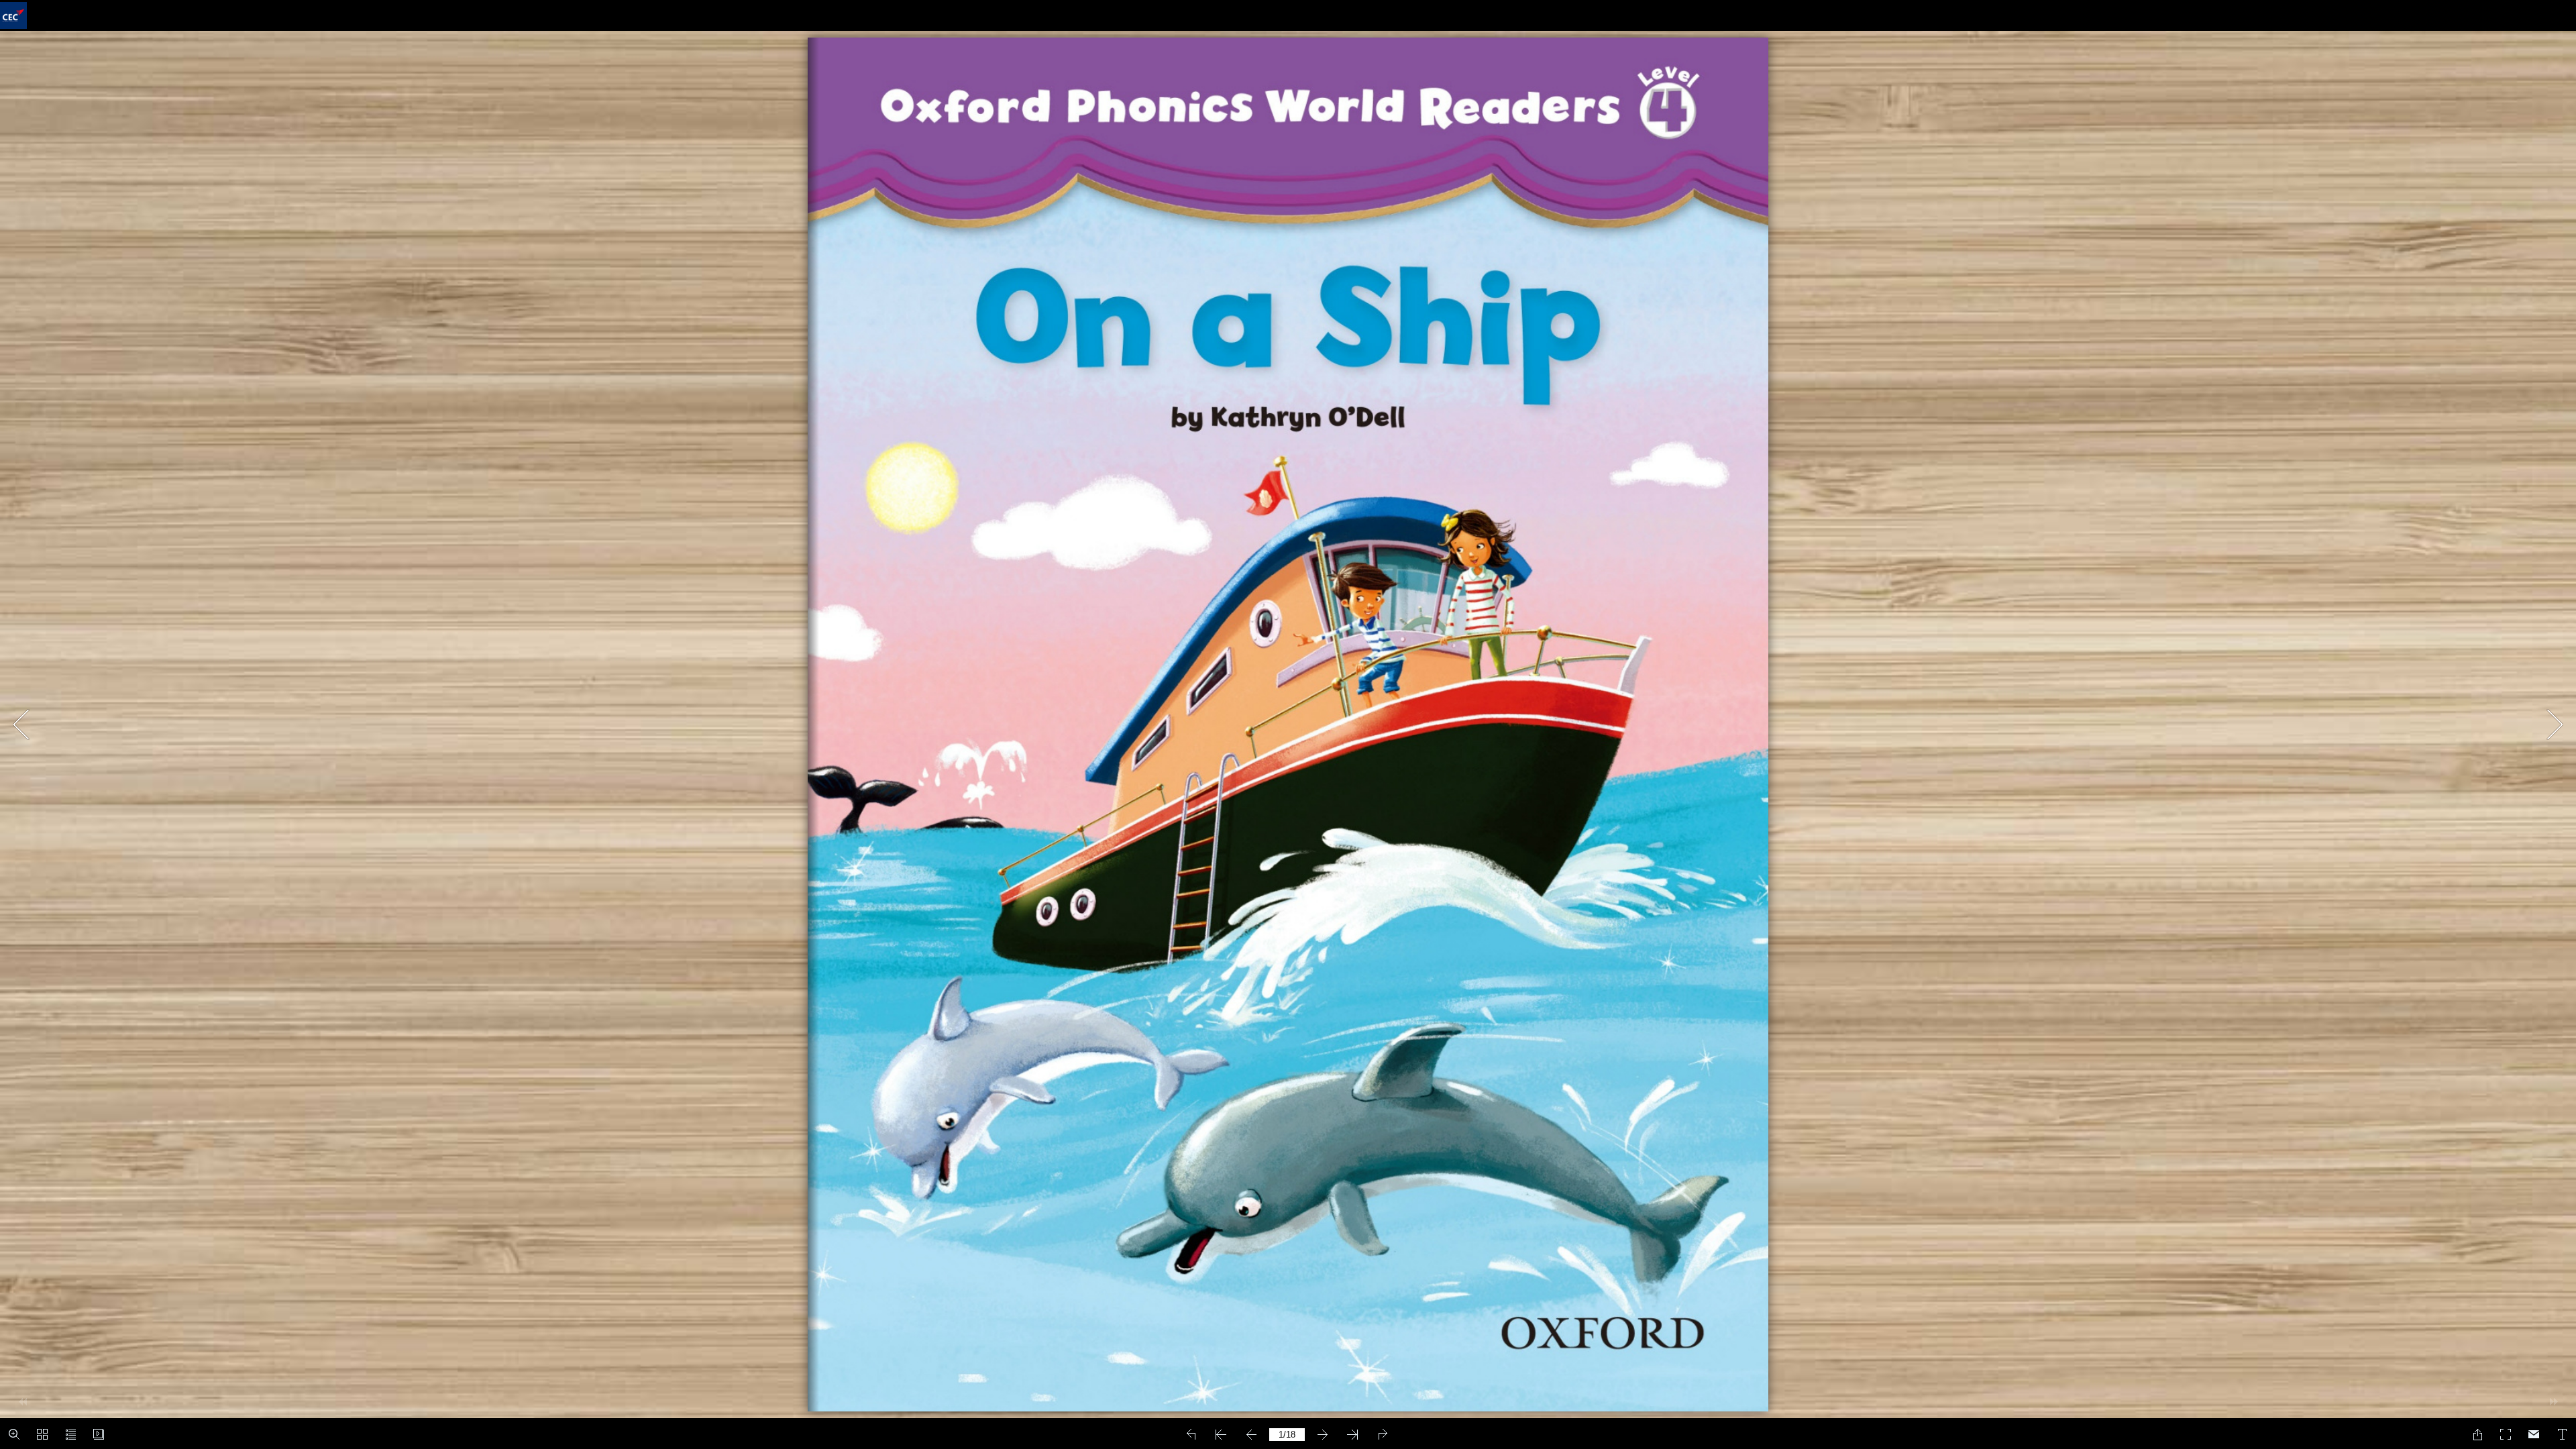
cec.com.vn (1254, 732)
